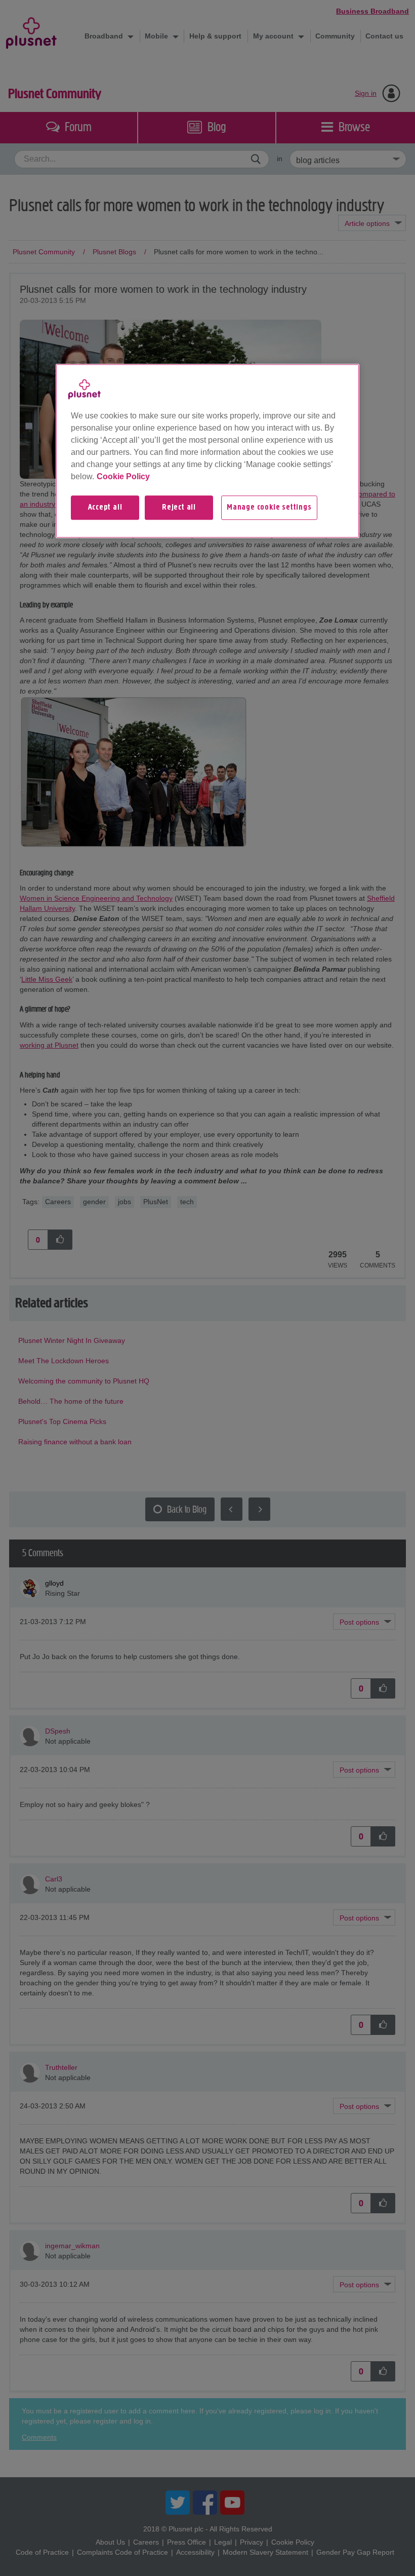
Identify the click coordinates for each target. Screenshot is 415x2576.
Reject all (179, 508)
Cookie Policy (123, 476)
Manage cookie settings (269, 508)
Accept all (105, 508)
